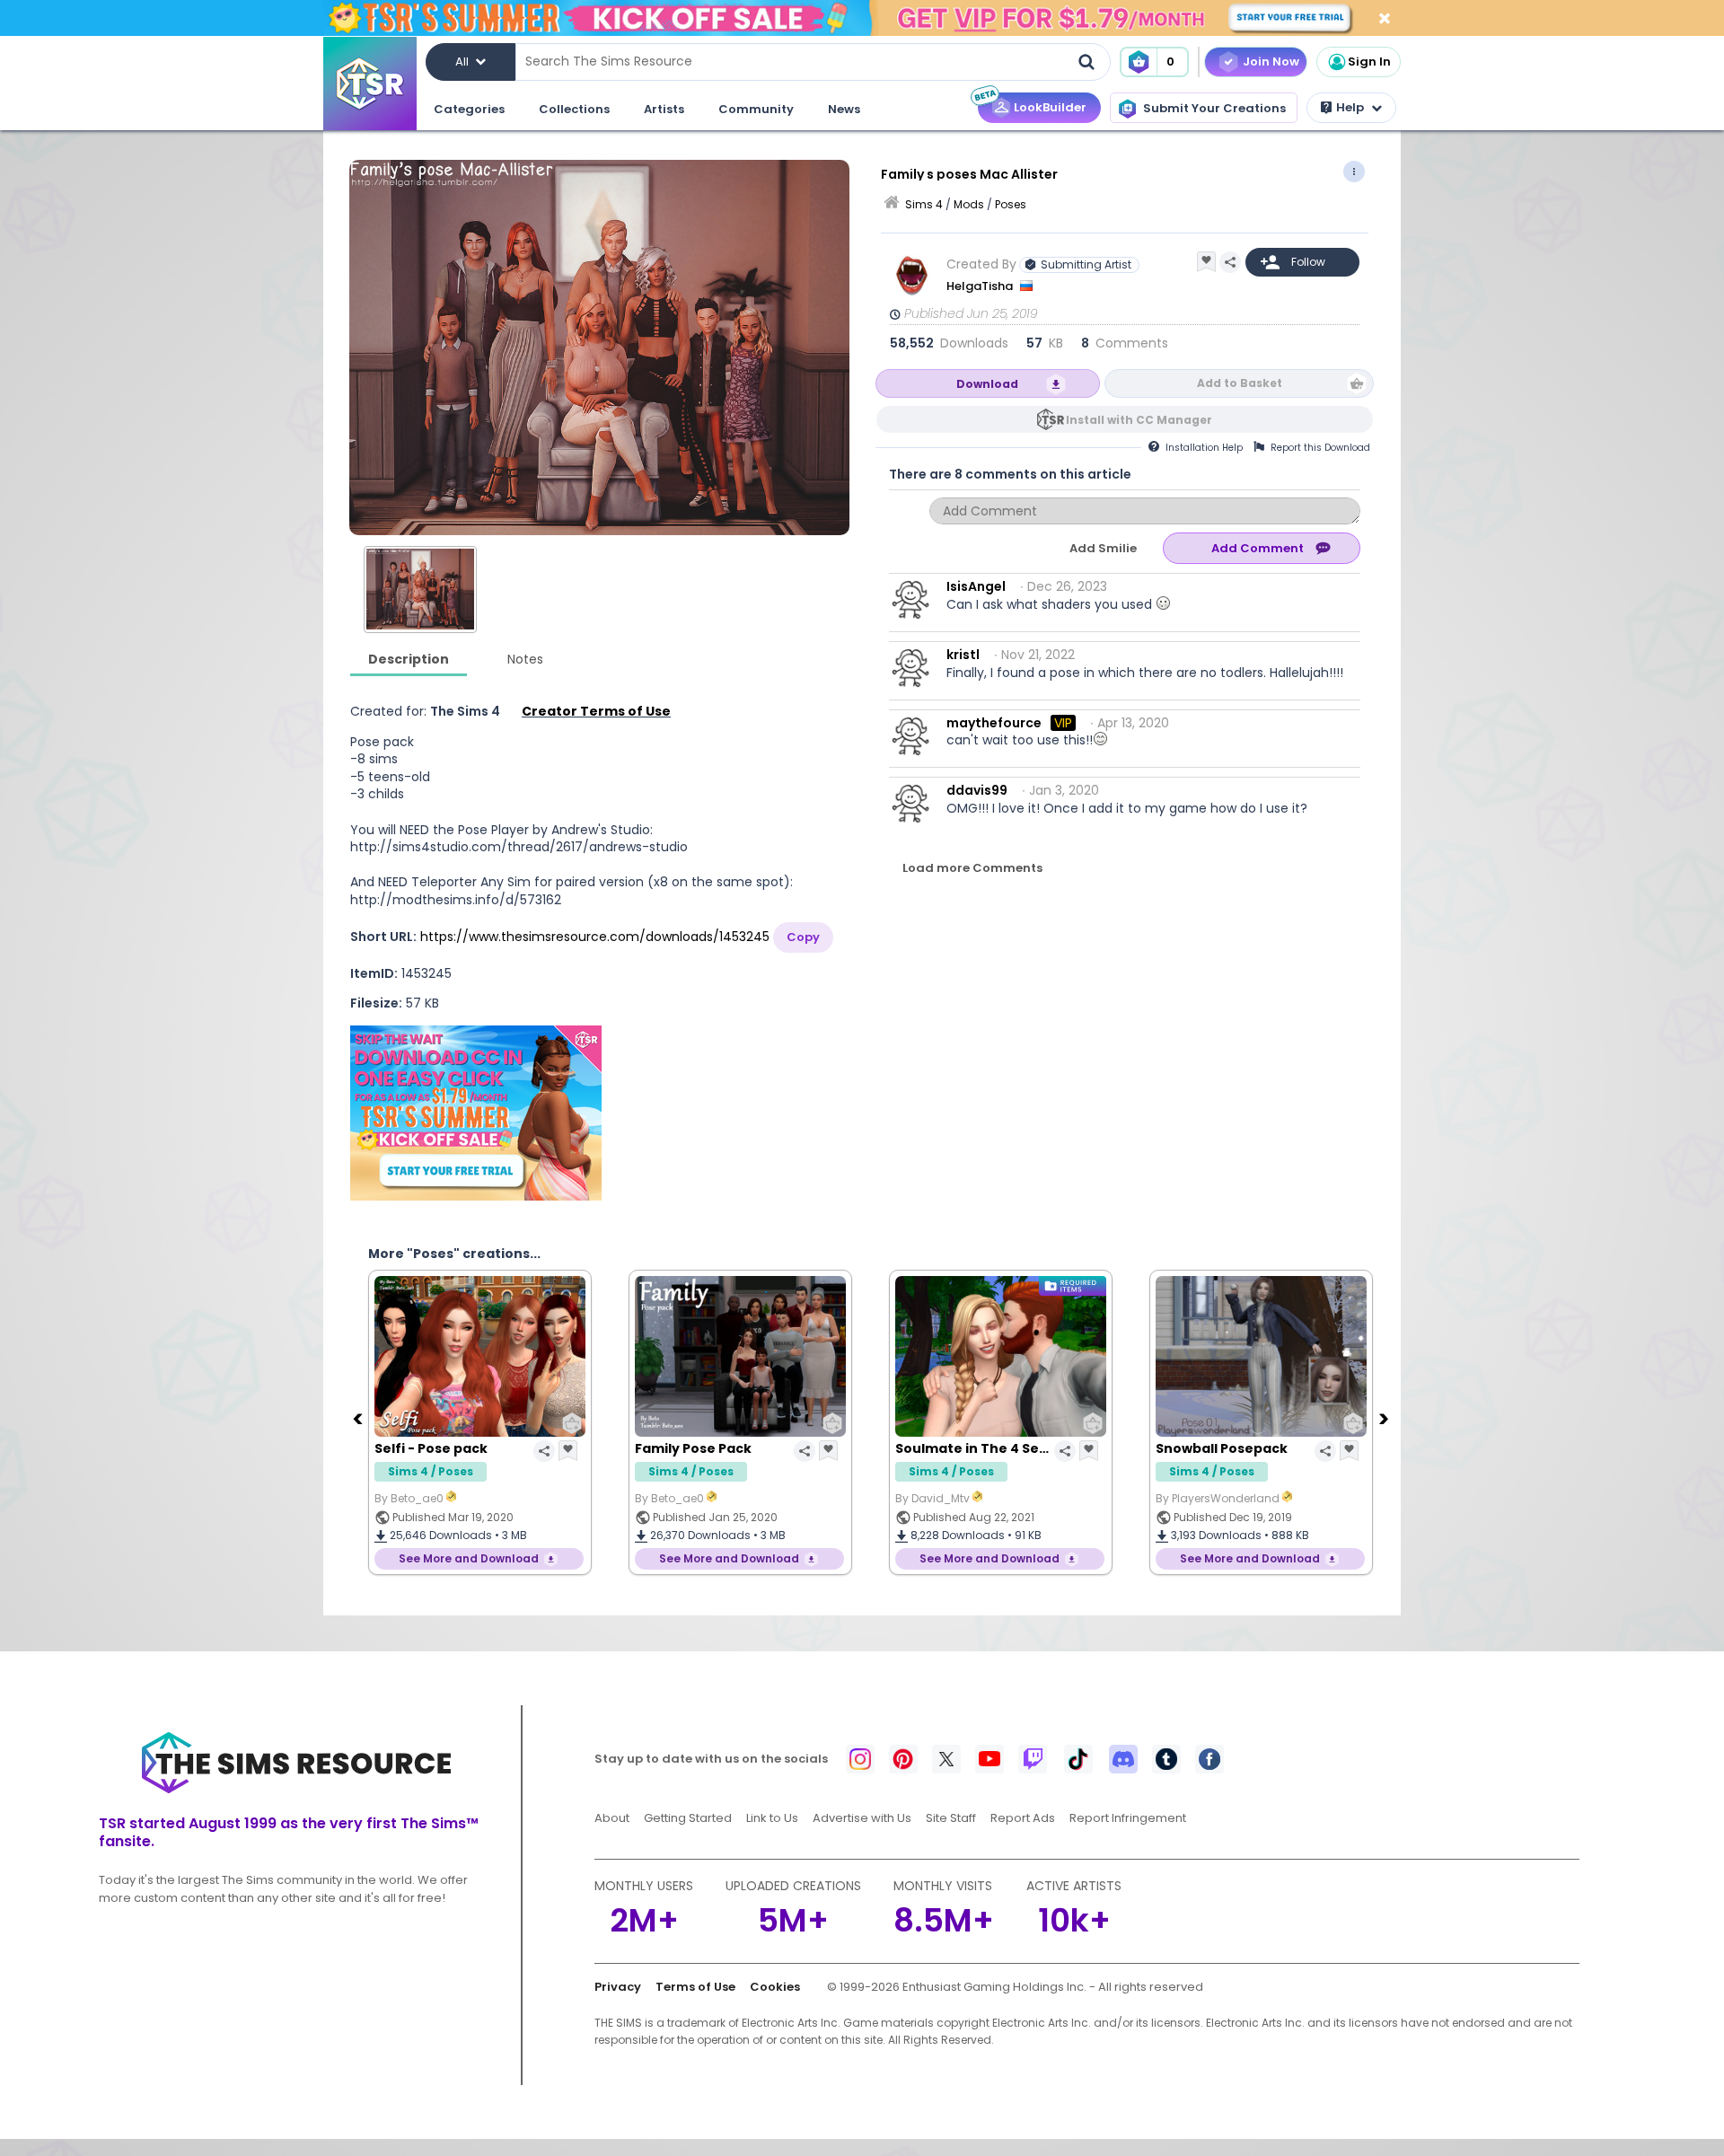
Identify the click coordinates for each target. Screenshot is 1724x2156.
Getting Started (688, 1818)
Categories (469, 109)
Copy (803, 937)
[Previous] (359, 1418)
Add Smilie (1103, 548)
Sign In (1369, 62)
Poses (1011, 204)
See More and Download (469, 1558)
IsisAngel (976, 586)
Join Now (1271, 62)
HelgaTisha (981, 286)
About (612, 1818)
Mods (969, 204)
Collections (574, 109)
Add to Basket (1240, 383)
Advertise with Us (862, 1818)
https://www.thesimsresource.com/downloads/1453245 (595, 937)
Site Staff (951, 1818)
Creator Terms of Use (596, 711)
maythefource (994, 723)
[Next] (1385, 1418)
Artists (664, 109)
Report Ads (1023, 1818)
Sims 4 (924, 204)
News (844, 109)
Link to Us (772, 1818)
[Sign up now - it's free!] (476, 1113)
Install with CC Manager (1139, 420)
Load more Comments (972, 868)
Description (409, 659)
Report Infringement (1128, 1818)
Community (756, 109)
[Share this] (1230, 262)
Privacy (618, 1987)
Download (987, 384)
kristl (963, 655)
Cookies (775, 1987)
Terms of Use (695, 1987)
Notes (525, 659)
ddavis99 (977, 790)
